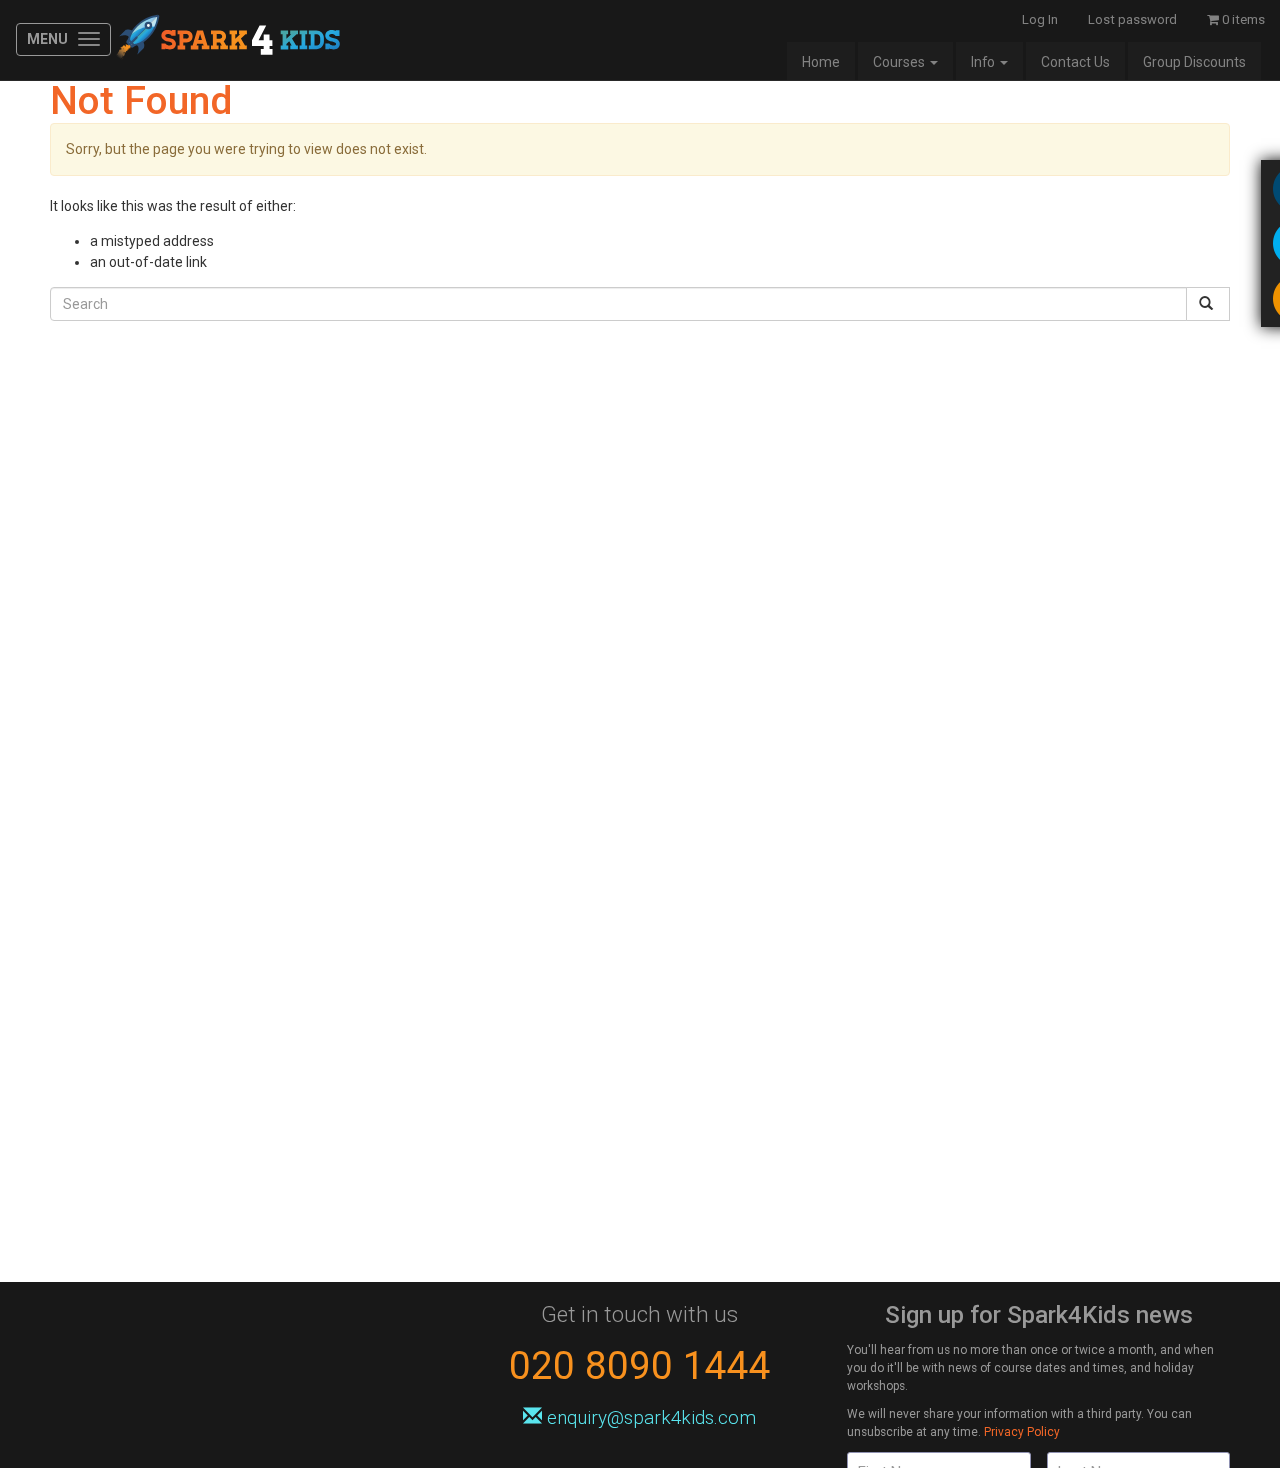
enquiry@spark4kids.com (649, 1417)
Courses (900, 62)
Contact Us (1075, 62)
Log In (1040, 19)
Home (821, 62)
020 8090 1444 (640, 1365)
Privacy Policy (1022, 1432)
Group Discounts (1194, 62)
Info (984, 62)
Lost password (1132, 19)
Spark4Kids (226, 40)
